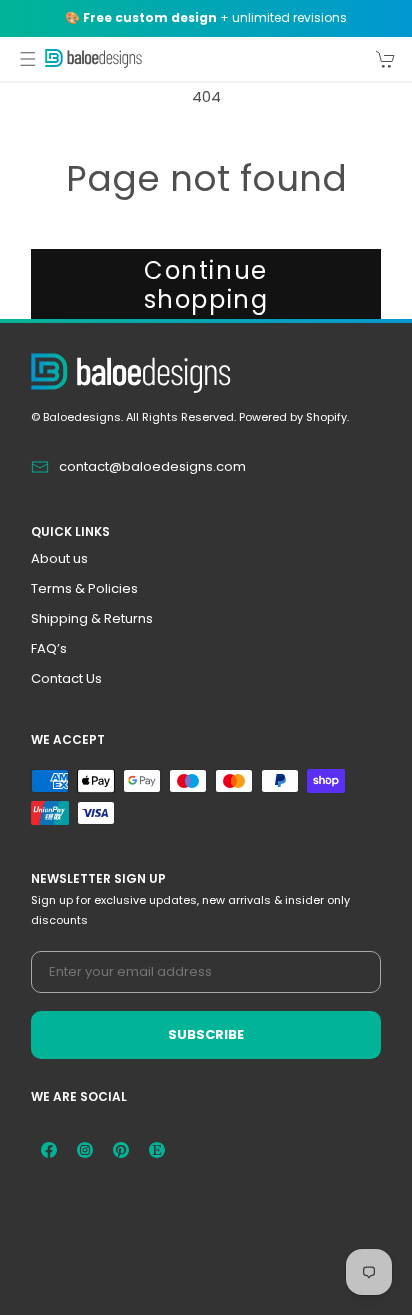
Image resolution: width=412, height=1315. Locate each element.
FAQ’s (49, 648)
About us (59, 558)
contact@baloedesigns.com (152, 466)
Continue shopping (206, 285)
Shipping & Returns (92, 618)
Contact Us (66, 678)
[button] (28, 59)
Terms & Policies (84, 588)
